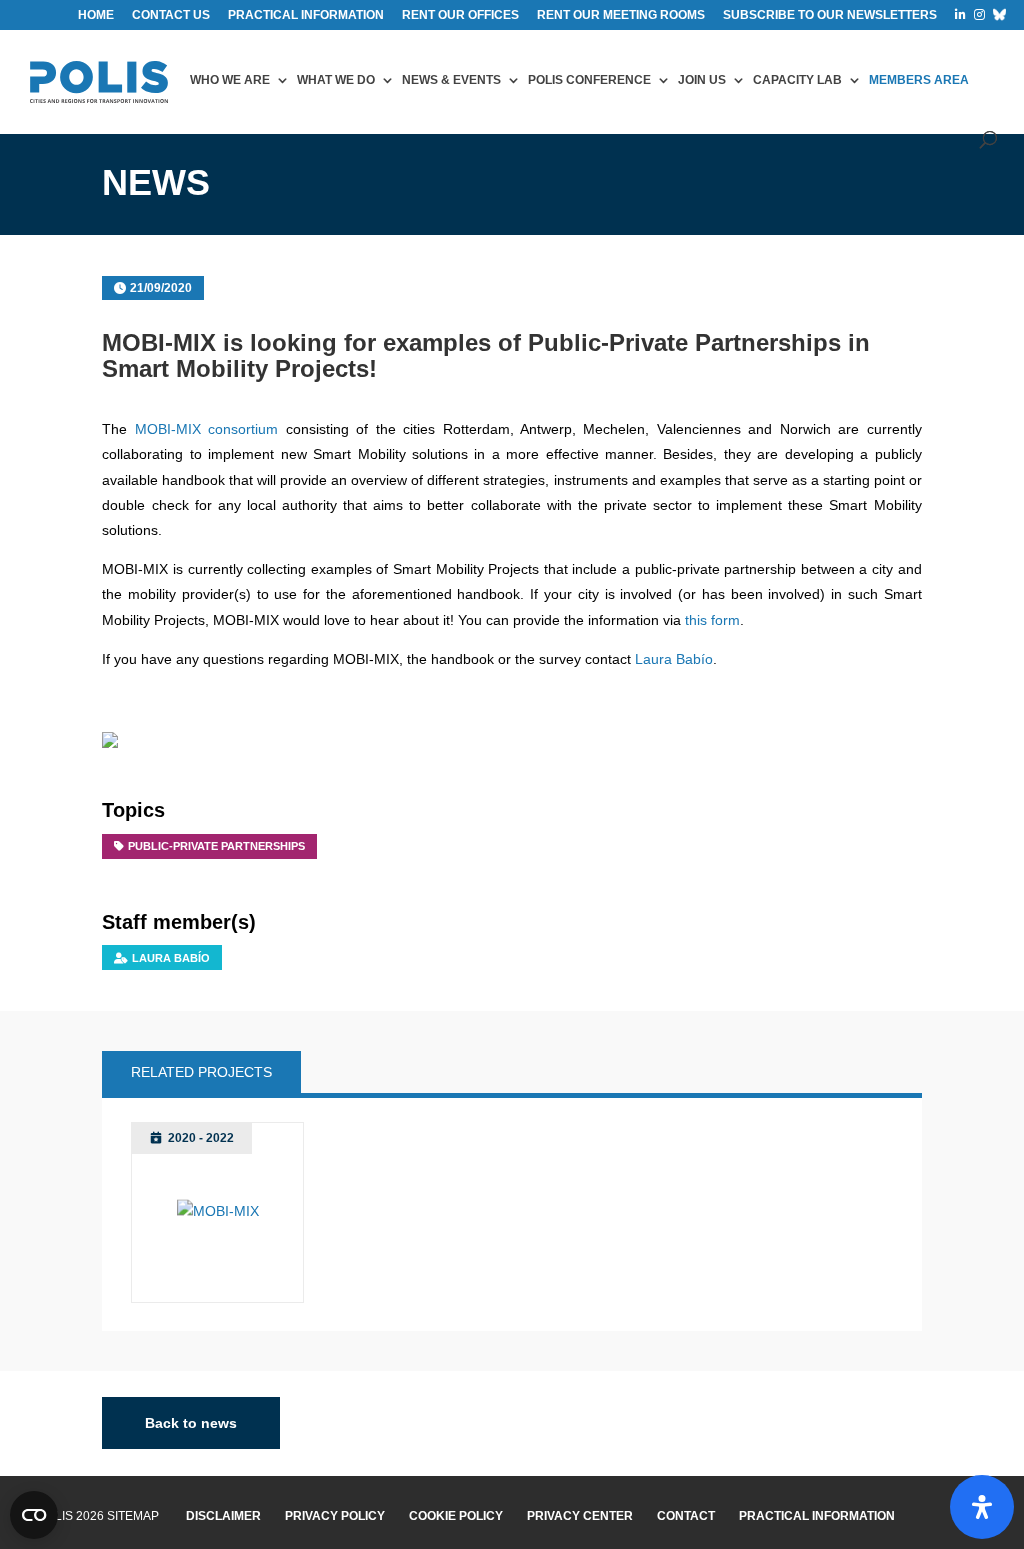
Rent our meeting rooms (621, 15)
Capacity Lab (797, 80)
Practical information (306, 15)
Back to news (191, 1423)
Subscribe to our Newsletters (830, 15)
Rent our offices (460, 15)
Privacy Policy (335, 1516)
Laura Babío (674, 659)
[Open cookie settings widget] (34, 1515)
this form (712, 620)
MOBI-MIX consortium (210, 429)
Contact (686, 1516)
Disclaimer (223, 1516)
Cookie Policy (456, 1516)
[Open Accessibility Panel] (982, 1507)
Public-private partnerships (216, 846)
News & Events (451, 80)
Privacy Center (580, 1516)
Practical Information (817, 1516)
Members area (919, 80)
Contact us (171, 15)
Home (96, 15)
